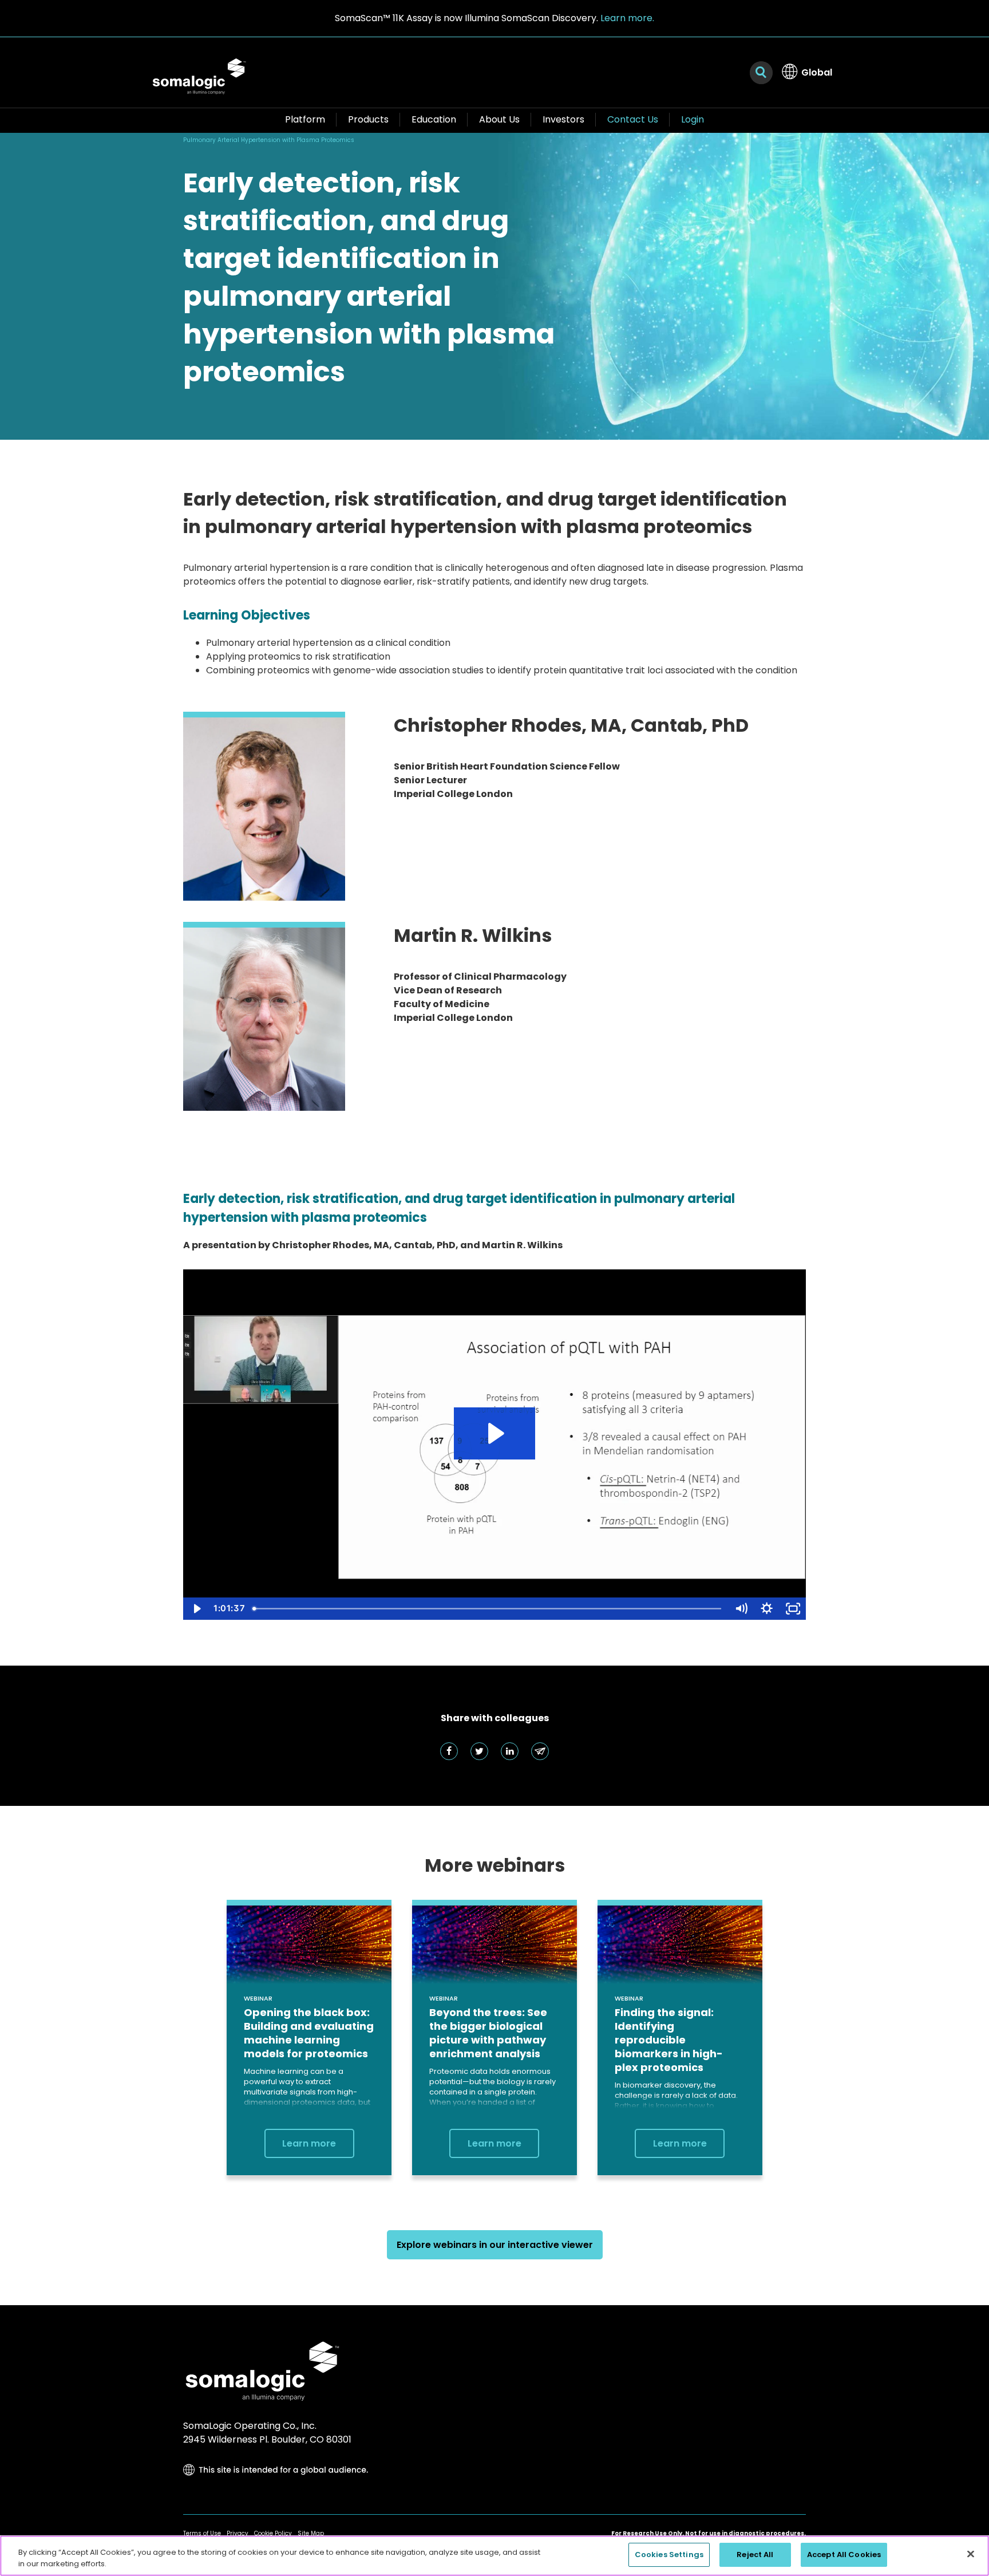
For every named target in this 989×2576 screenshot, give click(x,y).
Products (368, 119)
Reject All (755, 2555)
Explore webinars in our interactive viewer (495, 2245)
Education (434, 119)
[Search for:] (761, 73)
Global (817, 72)
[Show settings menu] (767, 1609)
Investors (563, 119)
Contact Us (633, 119)
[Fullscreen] (793, 1609)
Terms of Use (202, 2533)
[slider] (489, 1609)
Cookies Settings (669, 2555)
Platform (305, 119)
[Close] (971, 2554)
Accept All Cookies (844, 2555)
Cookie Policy (273, 2533)
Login (693, 119)
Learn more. (627, 18)
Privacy (238, 2533)
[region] (494, 2556)
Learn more (309, 2143)
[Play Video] (196, 1609)
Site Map (311, 2533)
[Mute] (741, 1609)
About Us (499, 119)
